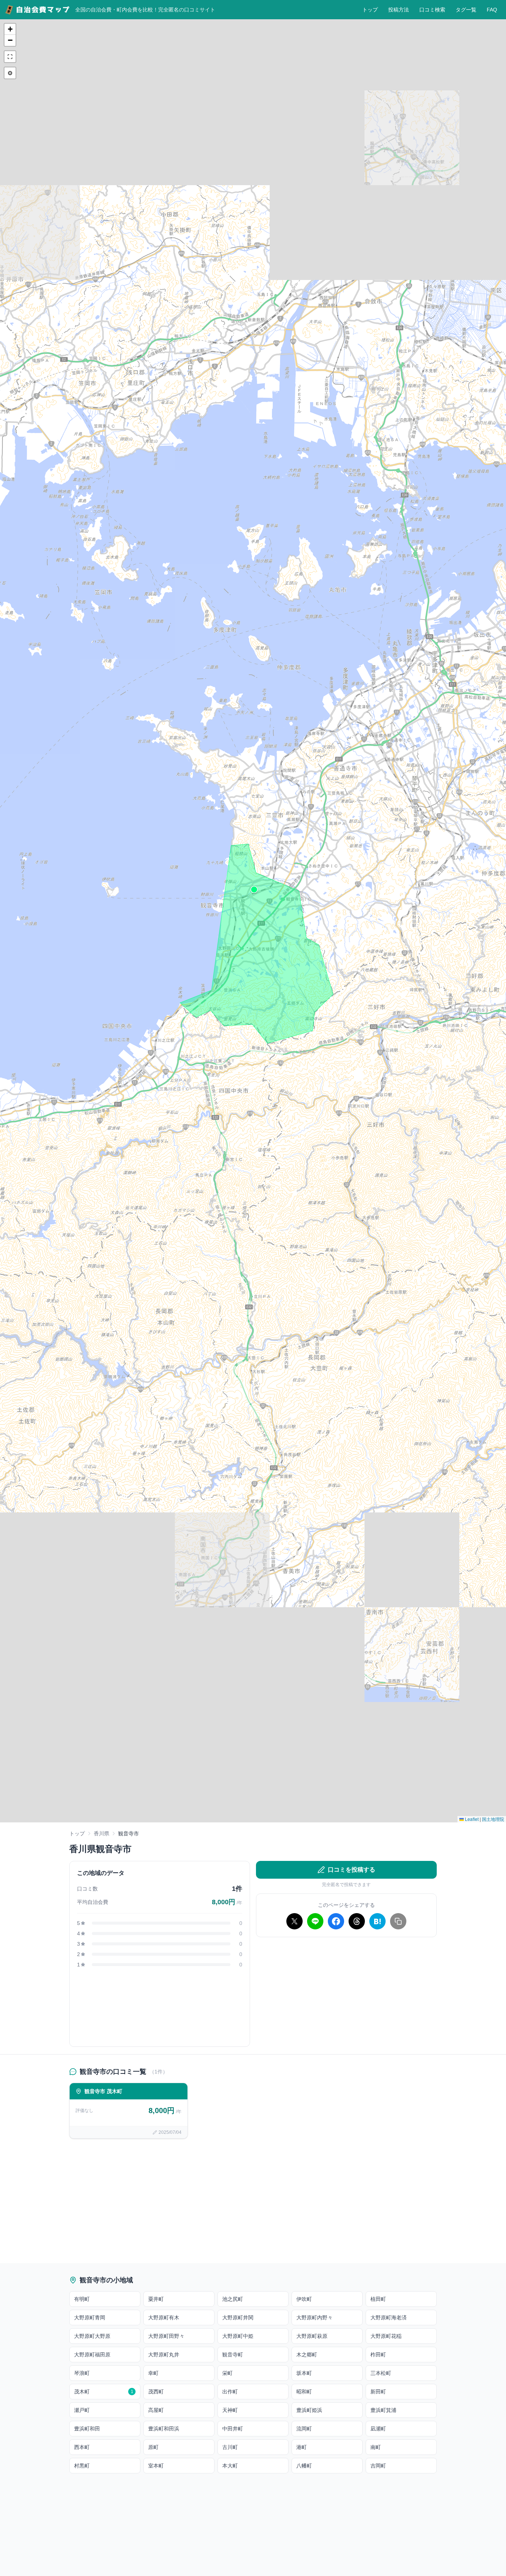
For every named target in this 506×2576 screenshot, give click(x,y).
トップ (370, 10)
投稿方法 (399, 10)
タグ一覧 (466, 10)
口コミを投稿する (352, 1870)
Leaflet (471, 1819)
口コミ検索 (432, 10)
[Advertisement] (346, 1995)
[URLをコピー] (398, 1921)
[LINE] (315, 1921)
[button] (254, 890)
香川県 (101, 1833)
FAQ (492, 10)
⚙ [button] (10, 73)
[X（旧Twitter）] (294, 1921)
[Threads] (357, 1921)
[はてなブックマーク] (377, 1921)
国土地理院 (493, 1819)
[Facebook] (336, 1921)
